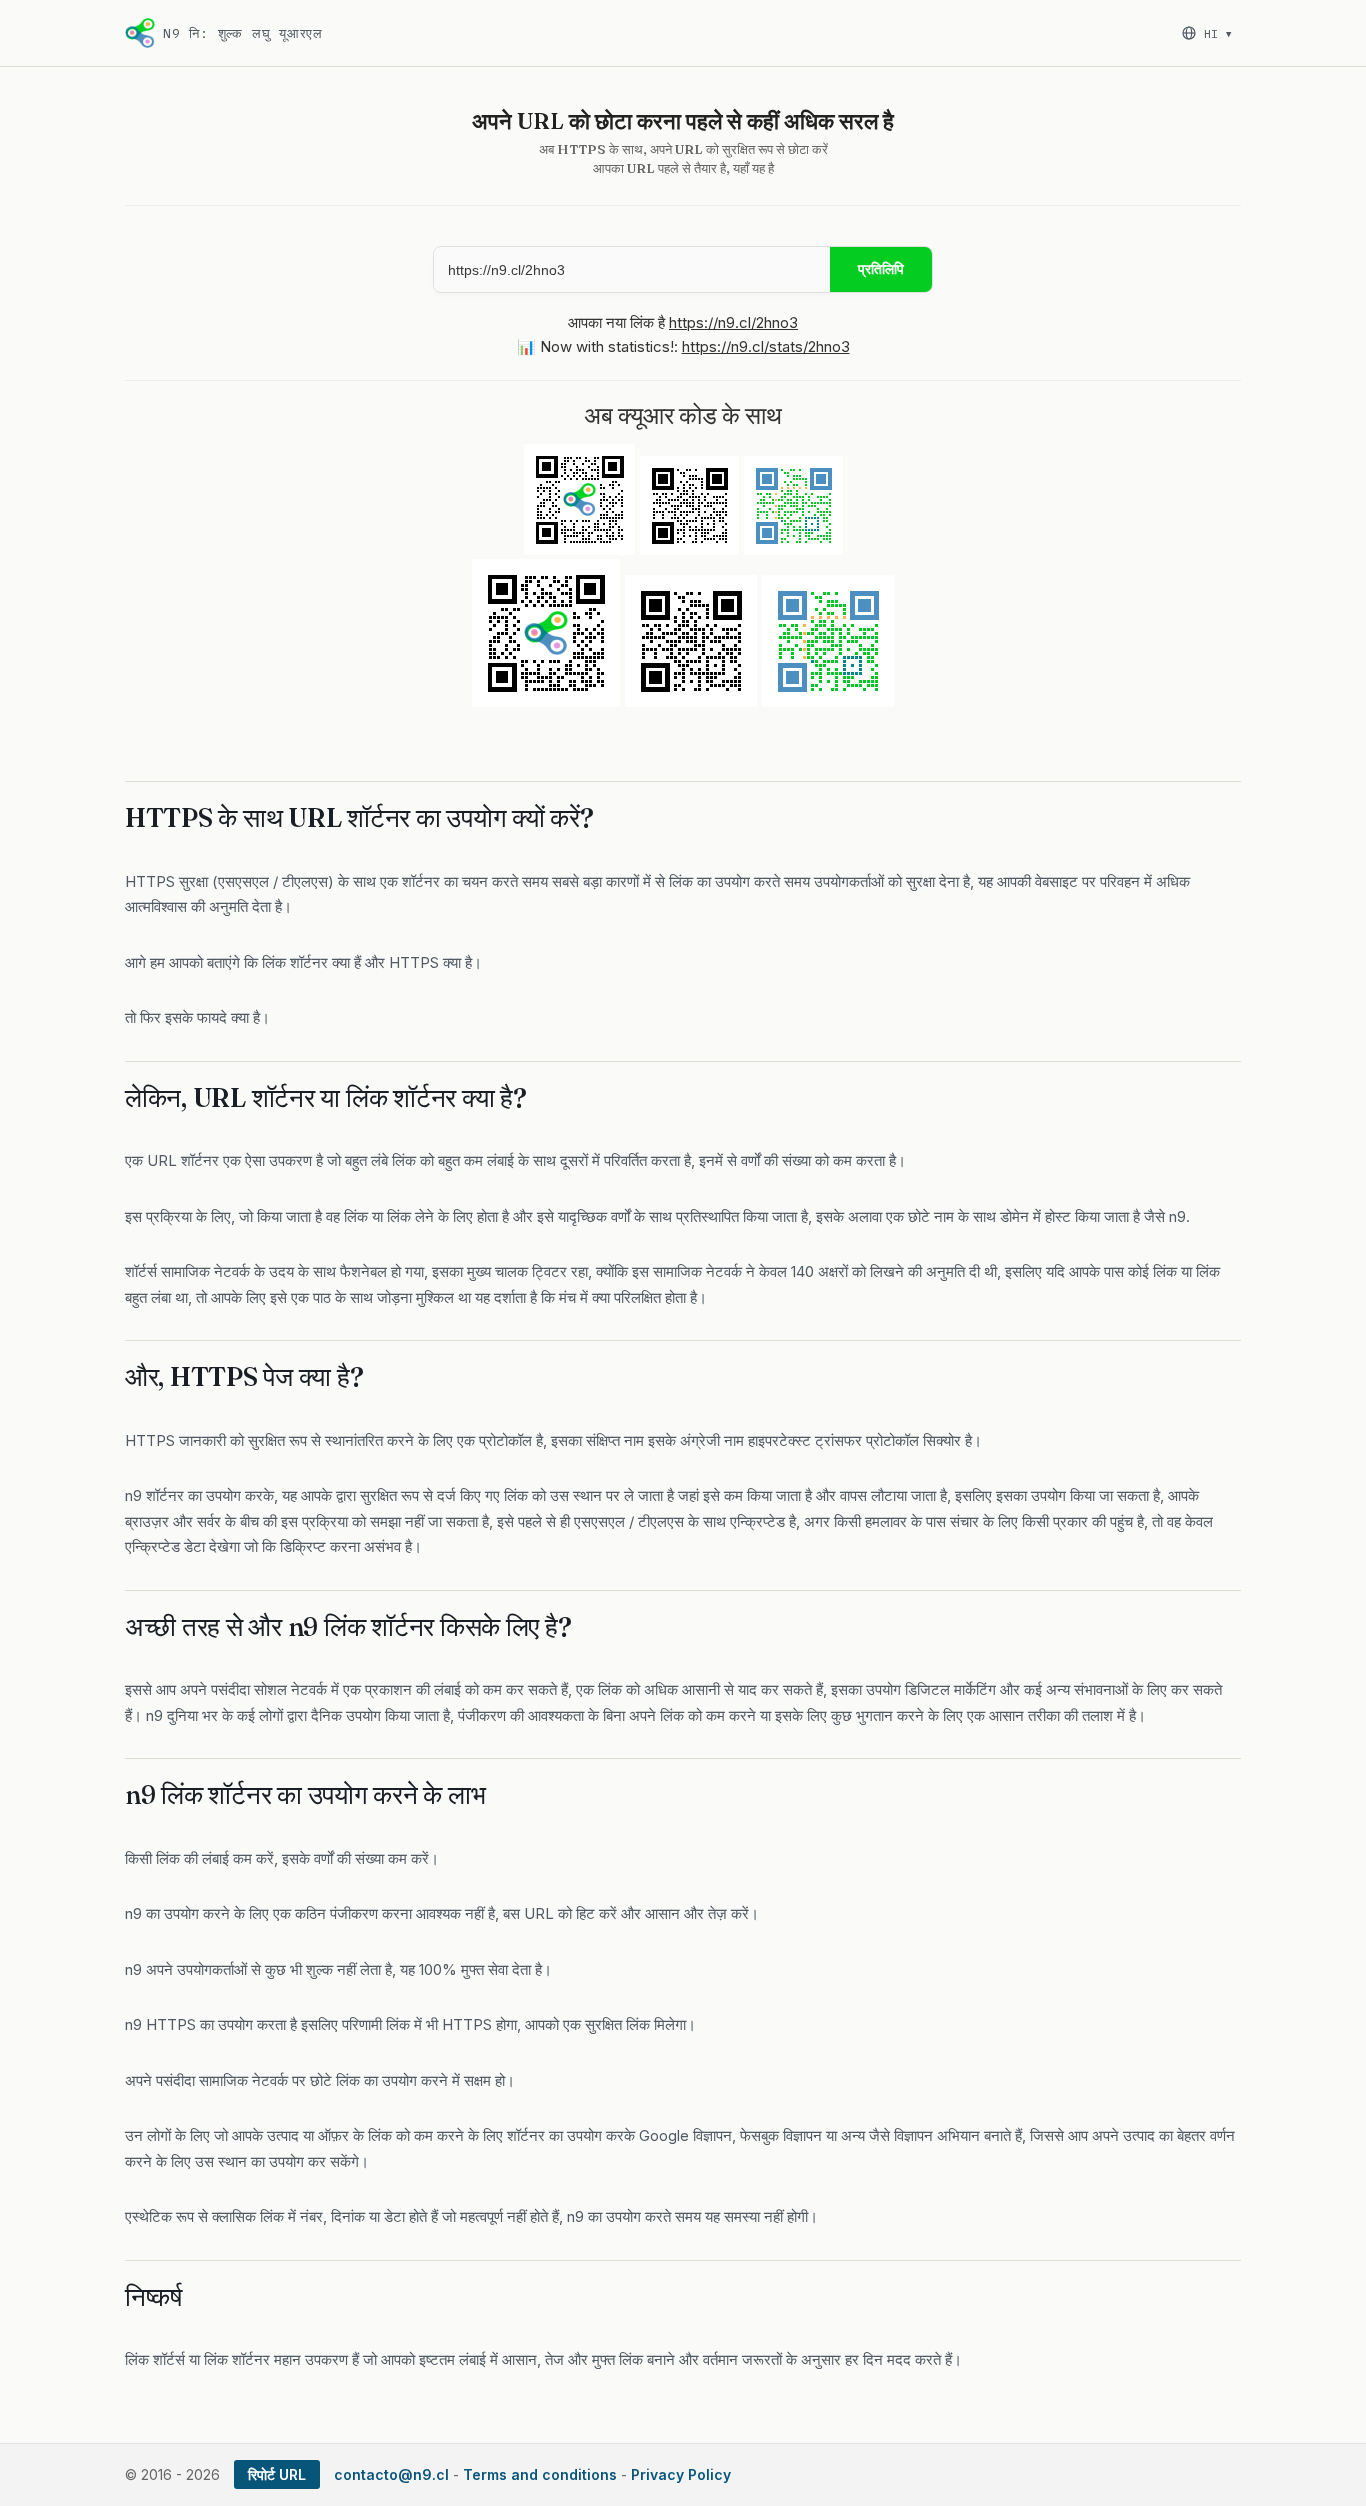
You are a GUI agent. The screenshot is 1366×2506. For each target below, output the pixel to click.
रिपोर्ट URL (277, 2474)
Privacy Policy (681, 2474)
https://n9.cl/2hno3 (733, 322)
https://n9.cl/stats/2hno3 (766, 346)
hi (1217, 33)
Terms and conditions (540, 2474)
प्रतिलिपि (881, 269)
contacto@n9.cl (391, 2474)
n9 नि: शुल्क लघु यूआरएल (243, 33)
